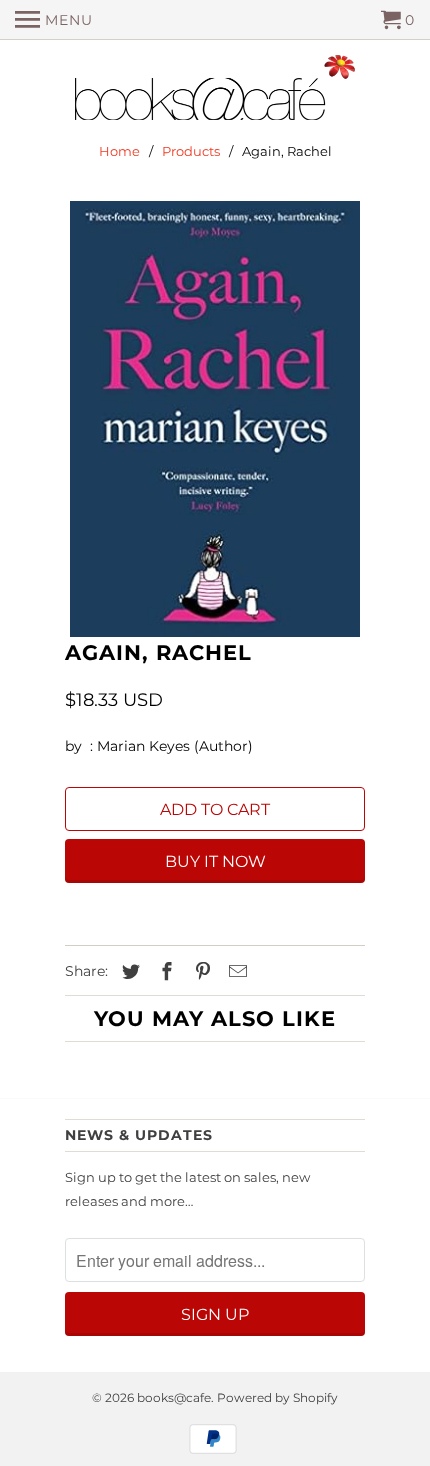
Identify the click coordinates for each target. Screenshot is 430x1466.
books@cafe (174, 1397)
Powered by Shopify (277, 1397)
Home (119, 151)
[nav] (54, 20)
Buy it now (215, 861)
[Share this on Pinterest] (200, 972)
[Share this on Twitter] (128, 972)
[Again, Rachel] (215, 419)
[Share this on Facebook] (164, 972)
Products (191, 151)
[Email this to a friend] (235, 972)
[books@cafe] (215, 92)
